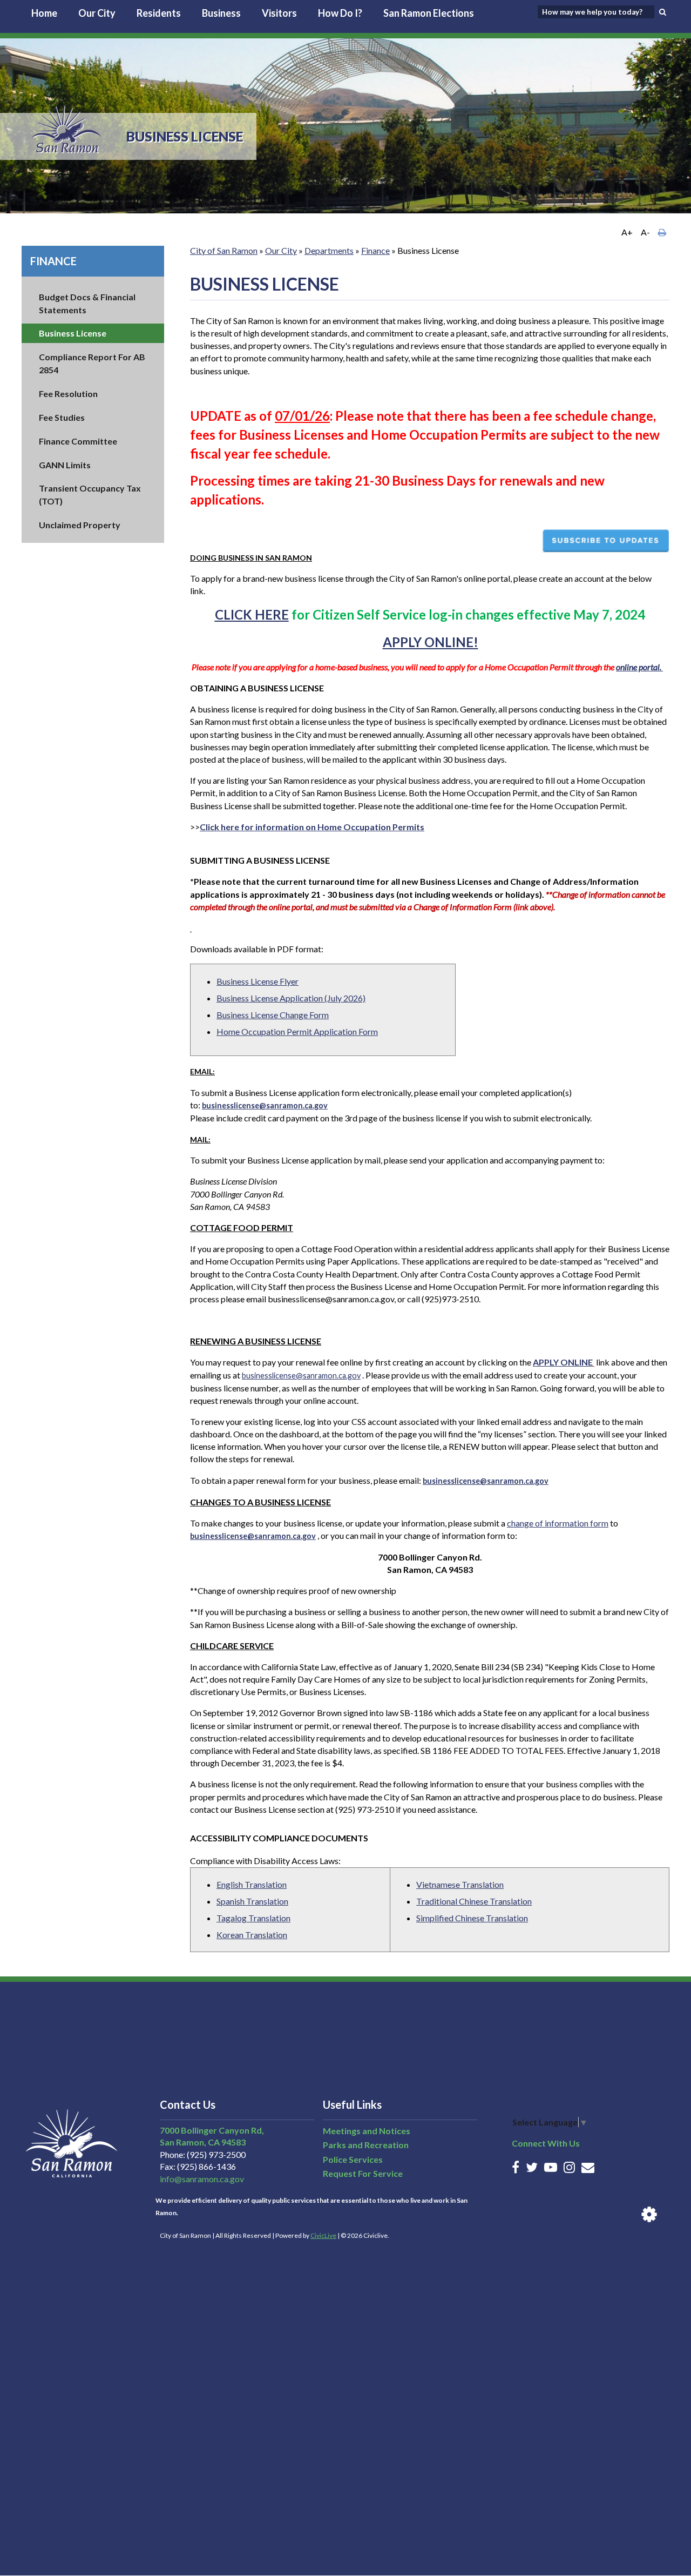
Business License (73, 333)
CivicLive (323, 2235)
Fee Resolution (68, 394)
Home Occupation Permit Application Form (297, 1031)
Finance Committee (78, 441)
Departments (329, 250)
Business (221, 13)
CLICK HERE (252, 614)
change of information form (558, 1523)
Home (44, 13)
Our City (97, 13)
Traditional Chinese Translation (474, 1901)
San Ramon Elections (429, 13)
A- (645, 232)
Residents (159, 13)
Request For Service (363, 2173)
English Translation (252, 1884)
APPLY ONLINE (563, 1362)
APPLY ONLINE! (431, 642)
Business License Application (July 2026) (291, 998)
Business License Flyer (258, 981)
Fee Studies (62, 417)
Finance (53, 261)
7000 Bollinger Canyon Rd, (212, 2130)
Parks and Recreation (366, 2145)
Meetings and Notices (367, 2131)
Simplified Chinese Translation (472, 1918)
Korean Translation (252, 1935)
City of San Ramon (224, 250)
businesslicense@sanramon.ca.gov (301, 1376)
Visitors (279, 13)
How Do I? (340, 13)
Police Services (353, 2159)
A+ (627, 232)
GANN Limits (65, 465)
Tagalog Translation (253, 1918)
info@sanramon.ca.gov (202, 2179)
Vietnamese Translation (460, 1884)
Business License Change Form (273, 1015)
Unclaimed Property (80, 525)
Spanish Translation (252, 1901)
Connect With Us (546, 2143)
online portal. (639, 667)
